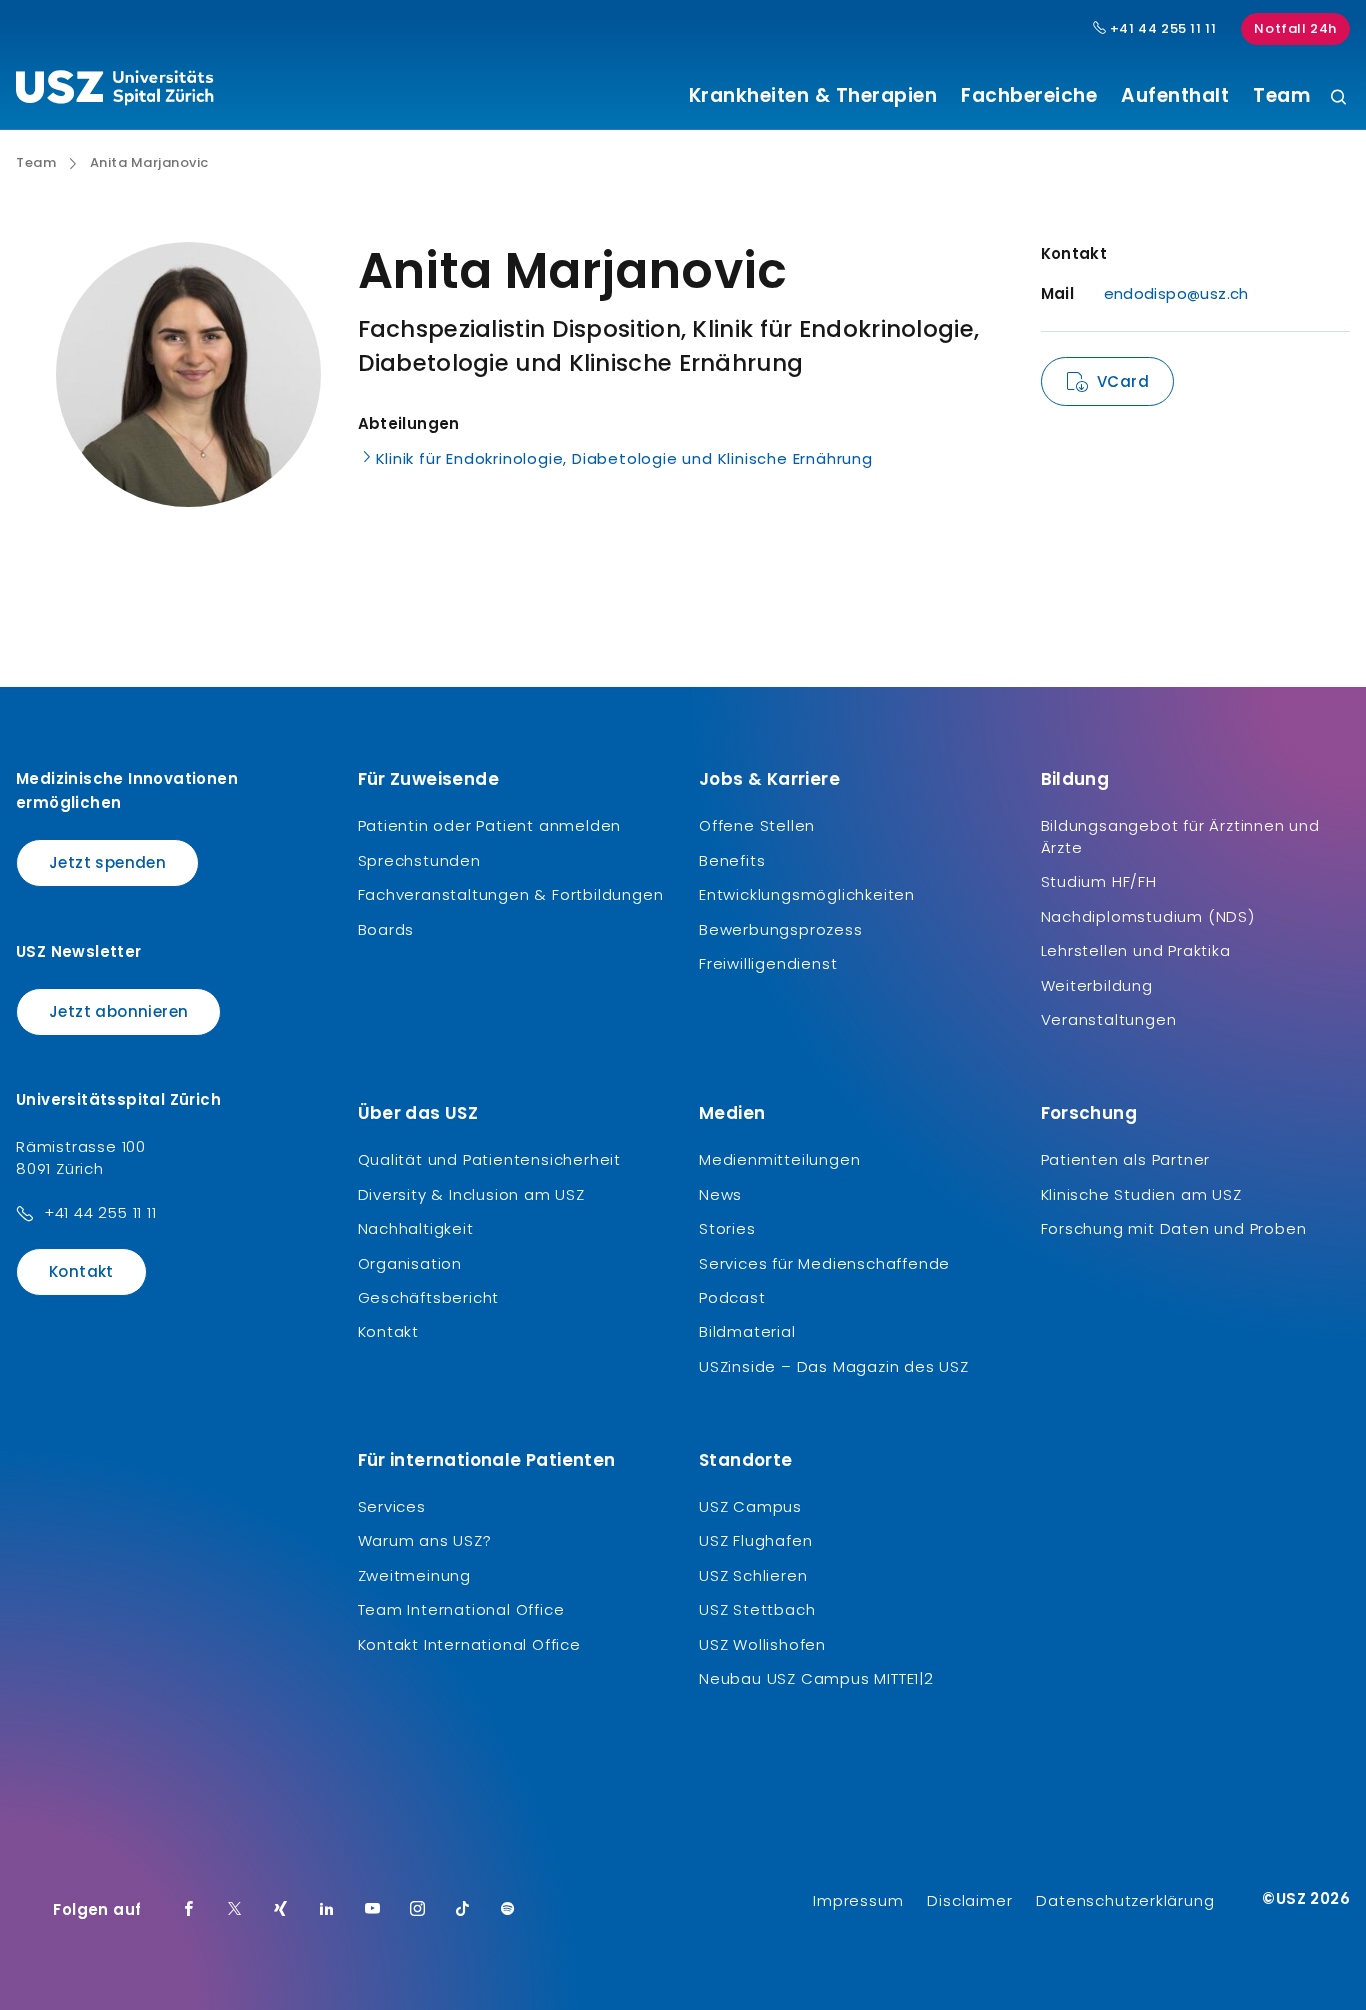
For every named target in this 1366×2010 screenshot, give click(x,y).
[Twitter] (235, 1910)
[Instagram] (418, 1910)
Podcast (732, 1297)
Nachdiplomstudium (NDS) (1148, 916)
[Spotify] (508, 1910)
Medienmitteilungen (779, 1159)
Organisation (410, 1263)
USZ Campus (750, 1506)
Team (1281, 96)
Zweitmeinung (415, 1575)
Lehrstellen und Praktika (1136, 950)
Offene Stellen (757, 825)
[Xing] (281, 1910)
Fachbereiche (1029, 96)
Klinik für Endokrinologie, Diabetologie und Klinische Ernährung (624, 458)
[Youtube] (373, 1910)
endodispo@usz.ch (1176, 293)
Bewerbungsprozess (781, 929)
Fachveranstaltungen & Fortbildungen (511, 894)
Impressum (858, 1900)
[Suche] (1338, 98)
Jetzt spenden (107, 862)
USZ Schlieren (753, 1575)
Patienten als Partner (1126, 1159)
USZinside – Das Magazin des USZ (834, 1366)
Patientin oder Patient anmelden (490, 825)
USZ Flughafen (755, 1540)
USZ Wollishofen (762, 1644)
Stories (727, 1228)
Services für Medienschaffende (824, 1263)
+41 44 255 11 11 (1161, 29)
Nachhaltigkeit (416, 1228)
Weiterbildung (1097, 985)
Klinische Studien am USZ (1141, 1194)
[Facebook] (189, 1910)
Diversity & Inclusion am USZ (471, 1194)
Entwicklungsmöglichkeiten (807, 894)
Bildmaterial (747, 1331)
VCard (1123, 381)
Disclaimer (969, 1900)
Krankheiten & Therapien (813, 96)
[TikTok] (463, 1910)
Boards (386, 929)
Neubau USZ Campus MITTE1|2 (816, 1678)
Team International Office (461, 1609)
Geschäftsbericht (429, 1297)
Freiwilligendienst (768, 963)
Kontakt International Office (469, 1644)
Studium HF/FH (1099, 881)
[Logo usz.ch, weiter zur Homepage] (114, 91)
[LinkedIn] (327, 1910)
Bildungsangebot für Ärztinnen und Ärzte (1180, 836)
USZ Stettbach (757, 1609)
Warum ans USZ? (425, 1540)
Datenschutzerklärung (1125, 1900)
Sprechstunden (419, 860)
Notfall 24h (1295, 28)
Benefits (732, 860)
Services (392, 1506)
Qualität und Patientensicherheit (490, 1159)
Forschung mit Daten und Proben (1174, 1228)
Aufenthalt (1175, 96)
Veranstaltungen (1109, 1019)
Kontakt (81, 1271)
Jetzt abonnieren (118, 1011)
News (720, 1194)
